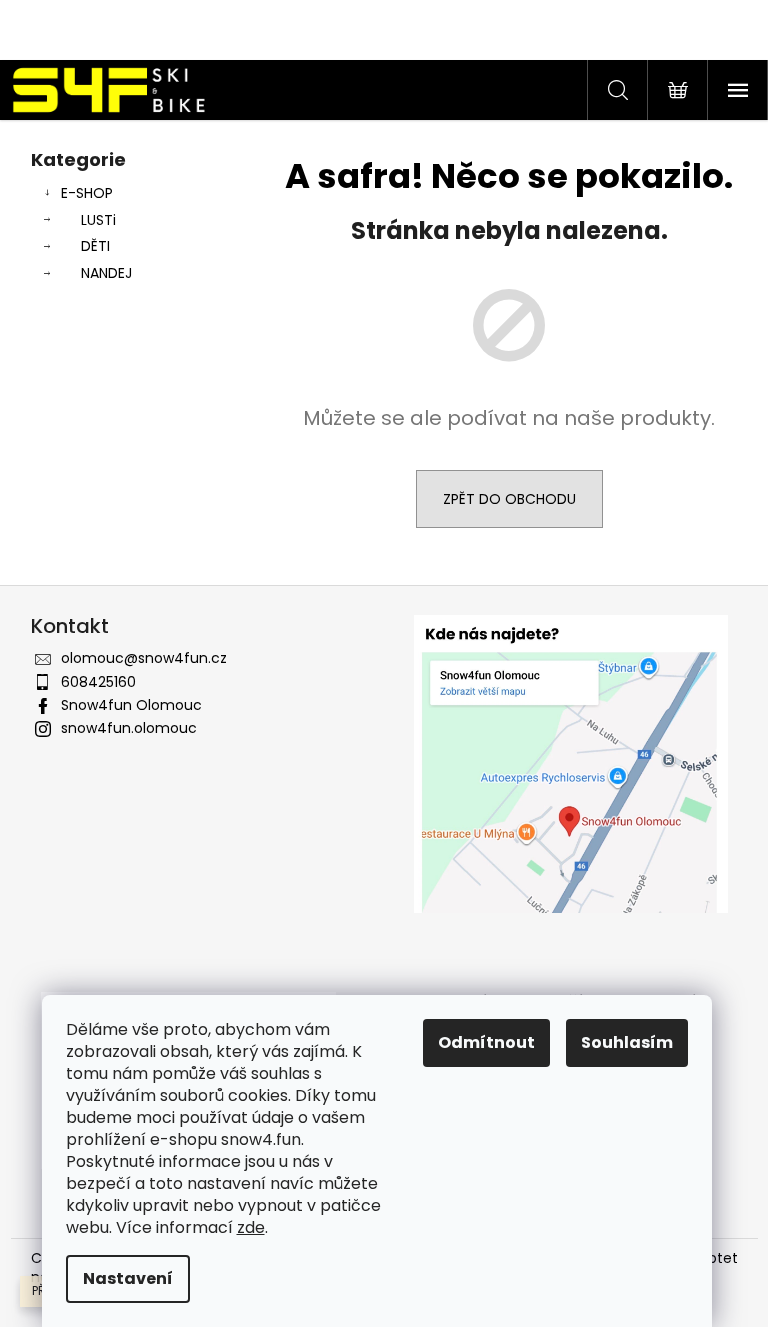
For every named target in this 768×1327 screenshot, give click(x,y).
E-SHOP (87, 193)
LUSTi (98, 220)
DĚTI (95, 246)
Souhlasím (627, 1042)
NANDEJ (106, 273)
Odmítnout (486, 1042)
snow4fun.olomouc (129, 728)
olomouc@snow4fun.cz (144, 658)
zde (251, 1227)
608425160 (98, 682)
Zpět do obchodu (509, 499)
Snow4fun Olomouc (131, 705)
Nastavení (128, 1278)
